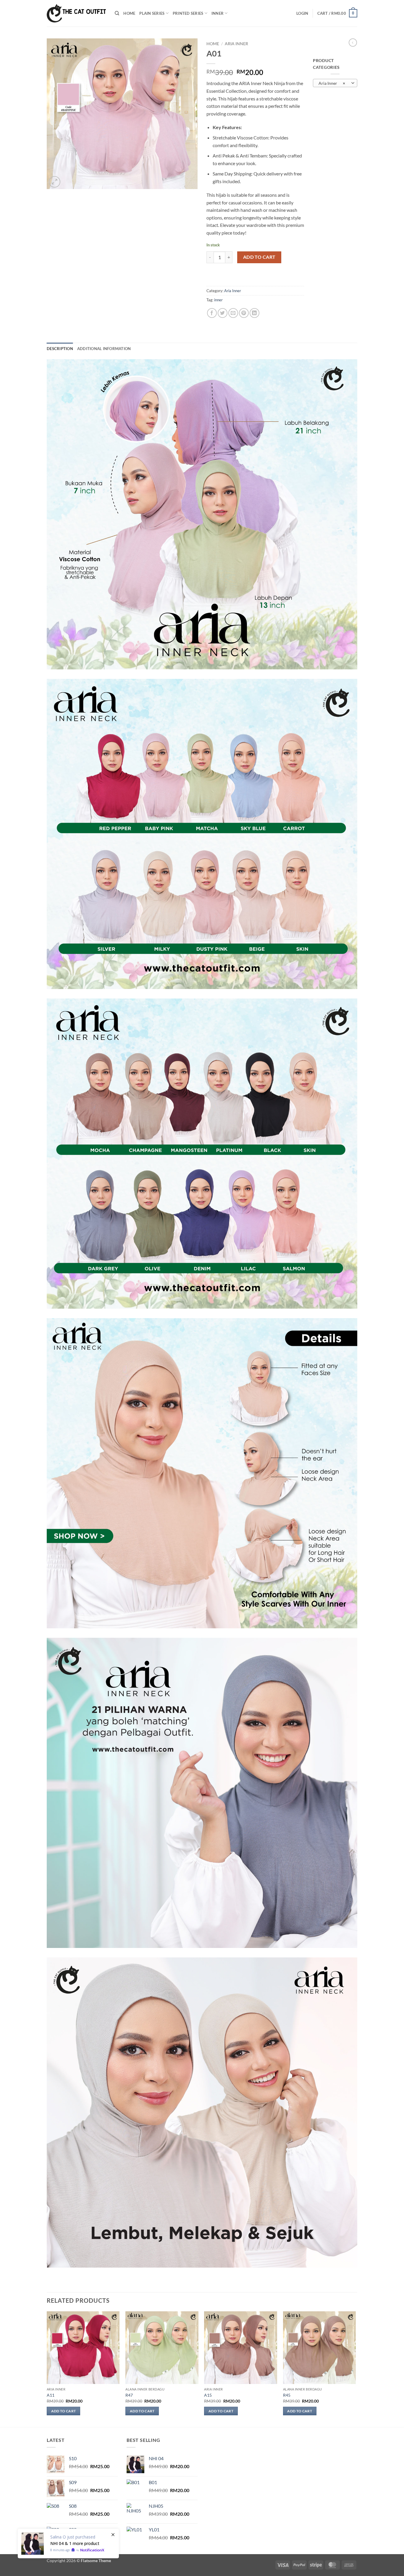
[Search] (117, 13)
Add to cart (259, 257)
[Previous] (47, 2369)
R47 (129, 2395)
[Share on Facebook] (212, 313)
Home (129, 13)
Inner (218, 13)
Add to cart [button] (64, 2411)
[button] (302, 13)
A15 (208, 2395)
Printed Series (188, 13)
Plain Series (152, 13)
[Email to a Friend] (233, 313)
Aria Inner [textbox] (332, 83)
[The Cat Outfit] (76, 13)
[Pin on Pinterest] (244, 313)
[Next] (355, 2369)
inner (218, 300)
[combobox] (335, 83)
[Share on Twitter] (223, 313)
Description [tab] (60, 349)
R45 (287, 2395)
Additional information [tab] (104, 349)
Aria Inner (236, 44)
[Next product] (353, 43)
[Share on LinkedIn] (254, 313)
